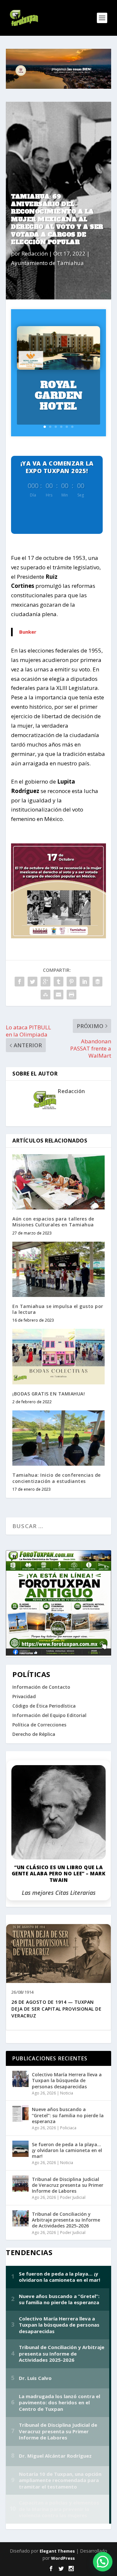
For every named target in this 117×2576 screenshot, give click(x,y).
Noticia (67, 2093)
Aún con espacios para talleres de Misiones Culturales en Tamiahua (53, 1222)
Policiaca (68, 2128)
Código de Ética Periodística (44, 1706)
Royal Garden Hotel (59, 396)
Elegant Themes (57, 2551)
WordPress (63, 2558)
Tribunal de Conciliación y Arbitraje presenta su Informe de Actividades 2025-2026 (66, 2220)
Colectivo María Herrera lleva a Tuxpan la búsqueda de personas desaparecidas (67, 2080)
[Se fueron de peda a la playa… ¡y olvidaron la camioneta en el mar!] (20, 2149)
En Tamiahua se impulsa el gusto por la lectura (58, 1309)
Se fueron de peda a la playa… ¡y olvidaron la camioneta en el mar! (67, 2150)
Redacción (35, 253)
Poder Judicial (73, 2197)
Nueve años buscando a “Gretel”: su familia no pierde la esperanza (68, 2115)
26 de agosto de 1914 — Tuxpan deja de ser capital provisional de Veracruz (56, 2009)
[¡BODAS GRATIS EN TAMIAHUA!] (58, 1356)
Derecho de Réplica (34, 1734)
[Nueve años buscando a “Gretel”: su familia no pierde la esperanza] (20, 2114)
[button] (103, 2562)
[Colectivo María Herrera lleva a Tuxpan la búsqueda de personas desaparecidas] (20, 2079)
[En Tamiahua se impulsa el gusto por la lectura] (58, 1269)
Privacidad (24, 1696)
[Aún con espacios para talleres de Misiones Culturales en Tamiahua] (58, 1182)
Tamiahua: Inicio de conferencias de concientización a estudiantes (57, 1478)
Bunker (28, 632)
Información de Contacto (41, 1687)
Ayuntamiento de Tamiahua (47, 263)
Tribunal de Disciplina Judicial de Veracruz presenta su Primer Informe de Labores (68, 2185)
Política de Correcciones (39, 1725)
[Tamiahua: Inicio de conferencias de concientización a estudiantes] (58, 1438)
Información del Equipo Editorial (49, 1715)
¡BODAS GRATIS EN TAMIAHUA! (49, 1394)
